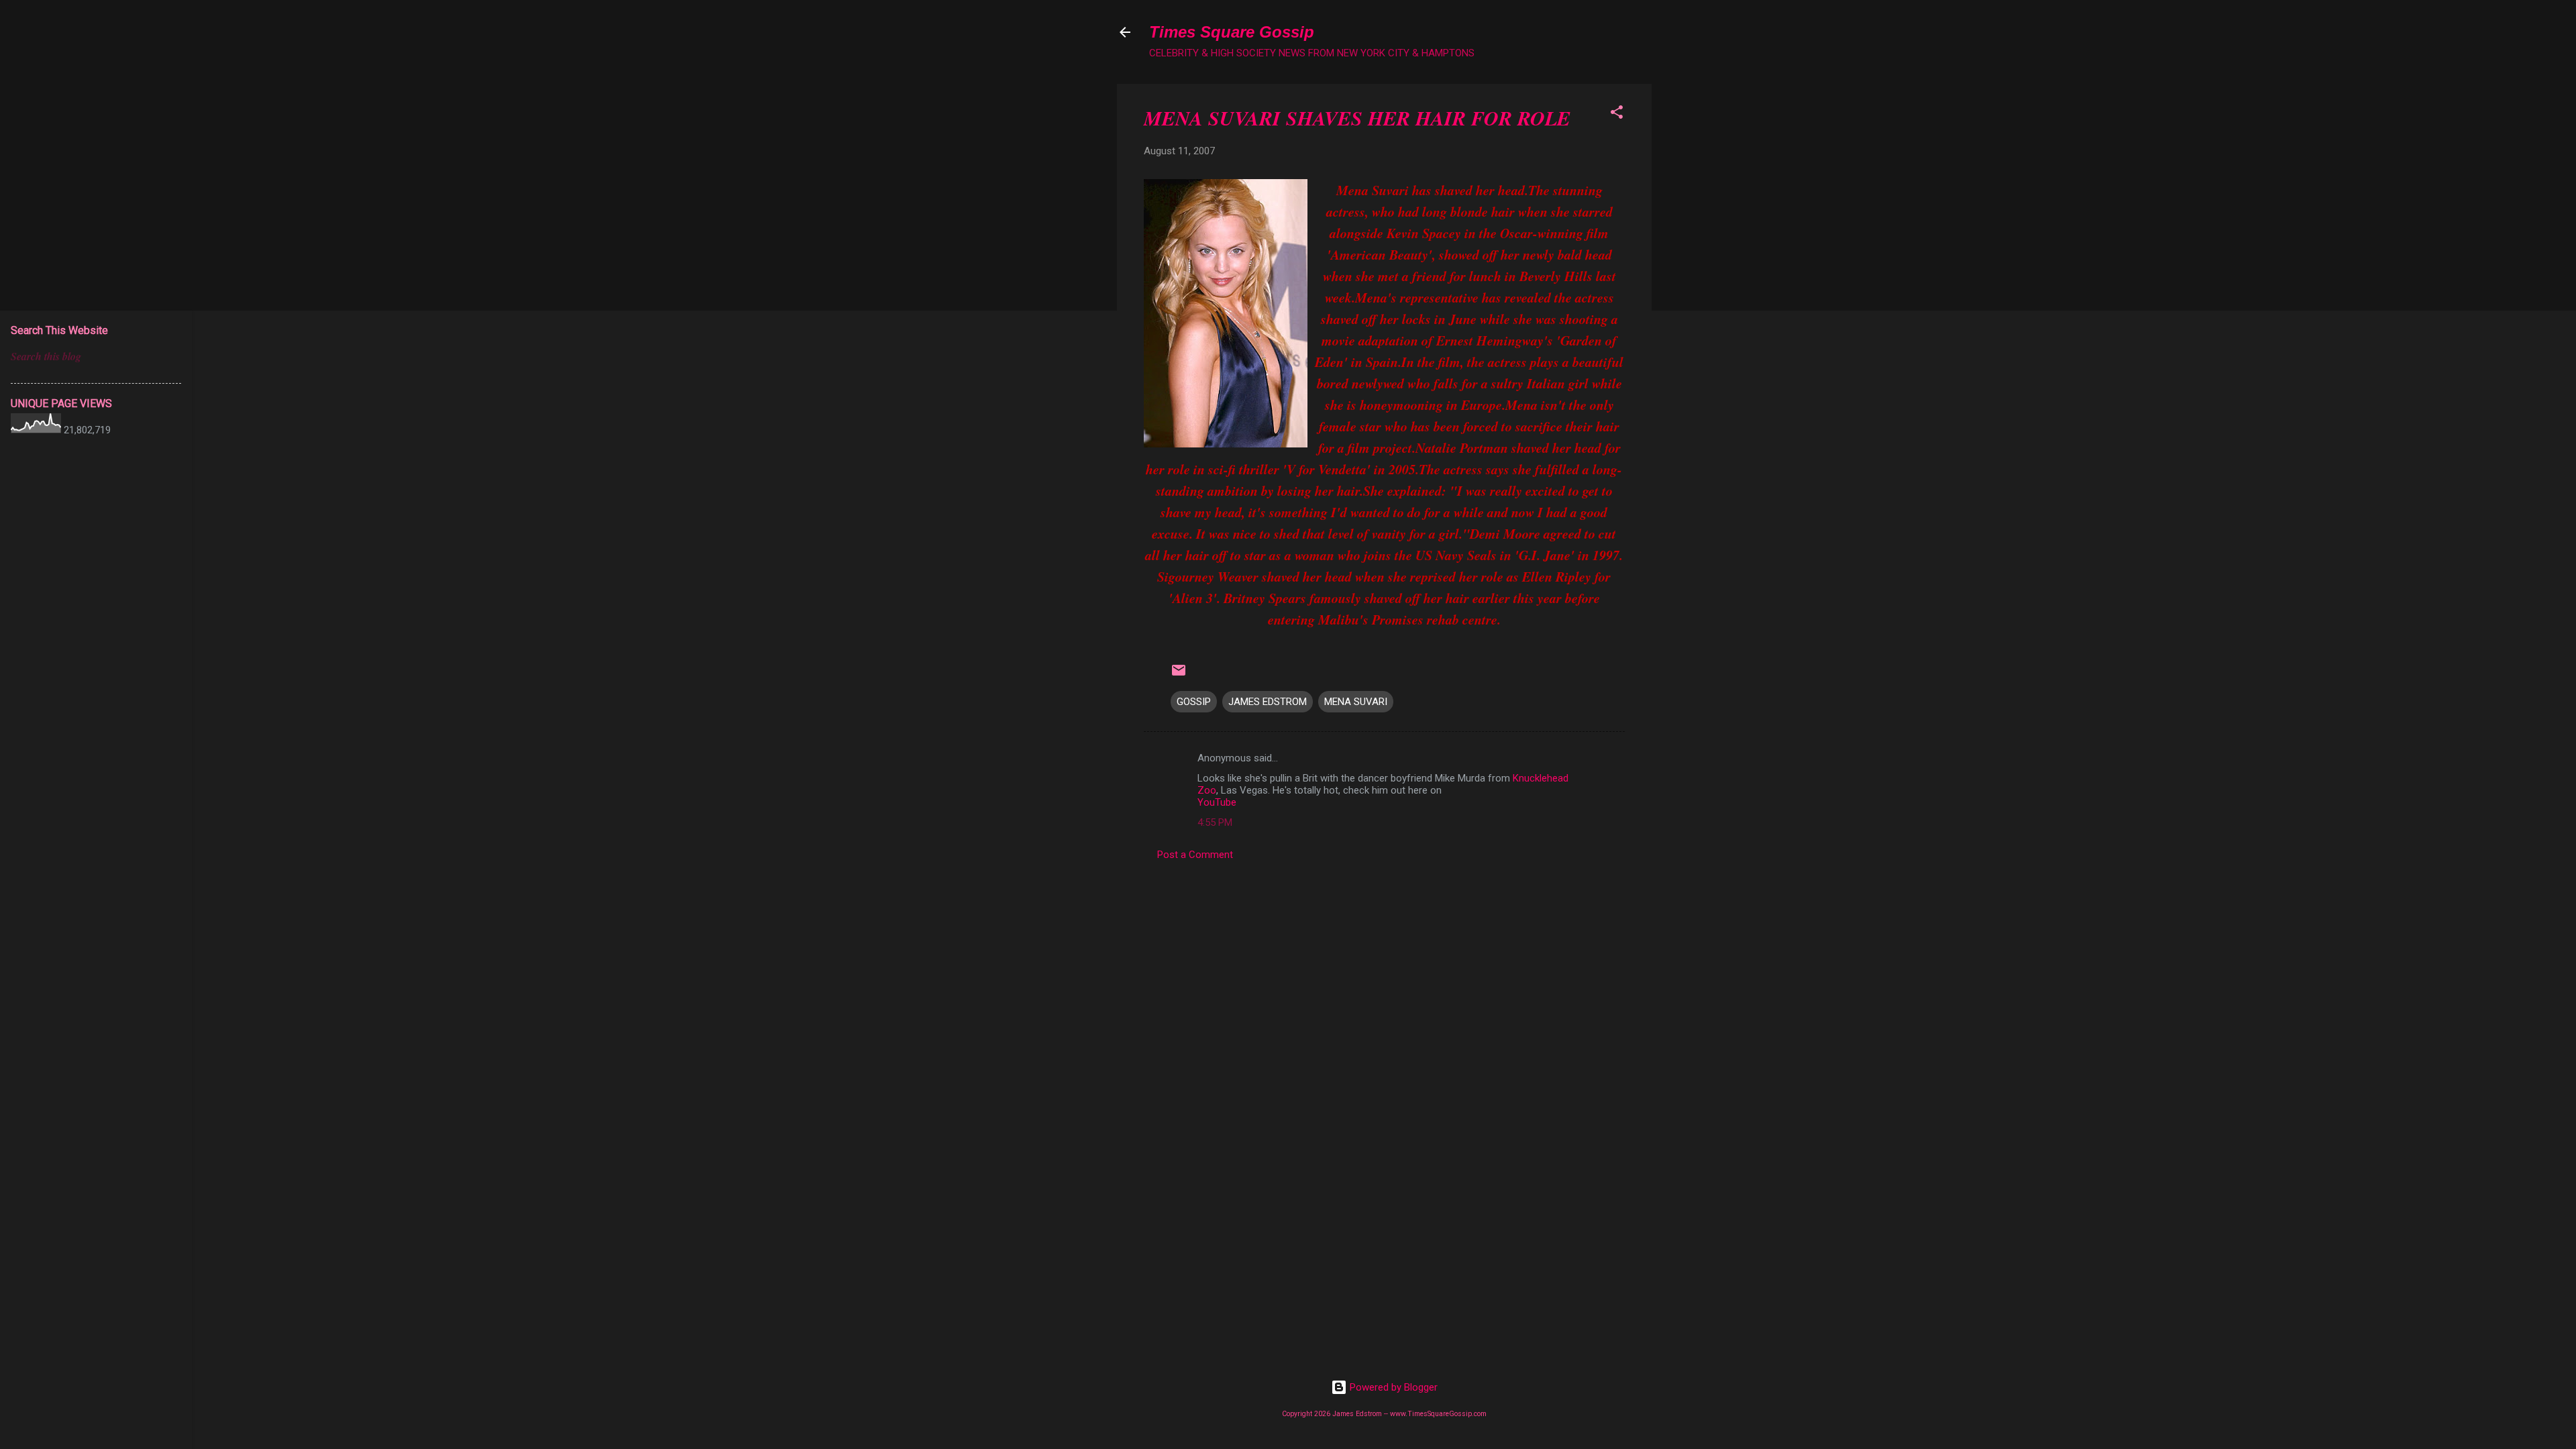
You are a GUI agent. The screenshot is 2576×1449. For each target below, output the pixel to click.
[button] (1617, 114)
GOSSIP (1194, 702)
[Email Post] (1179, 675)
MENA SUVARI (1356, 702)
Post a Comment (1195, 855)
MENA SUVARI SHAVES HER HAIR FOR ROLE (1357, 118)
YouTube (1217, 802)
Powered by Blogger (1392, 1387)
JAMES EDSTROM (1268, 702)
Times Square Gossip (1232, 32)
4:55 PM (1215, 822)
